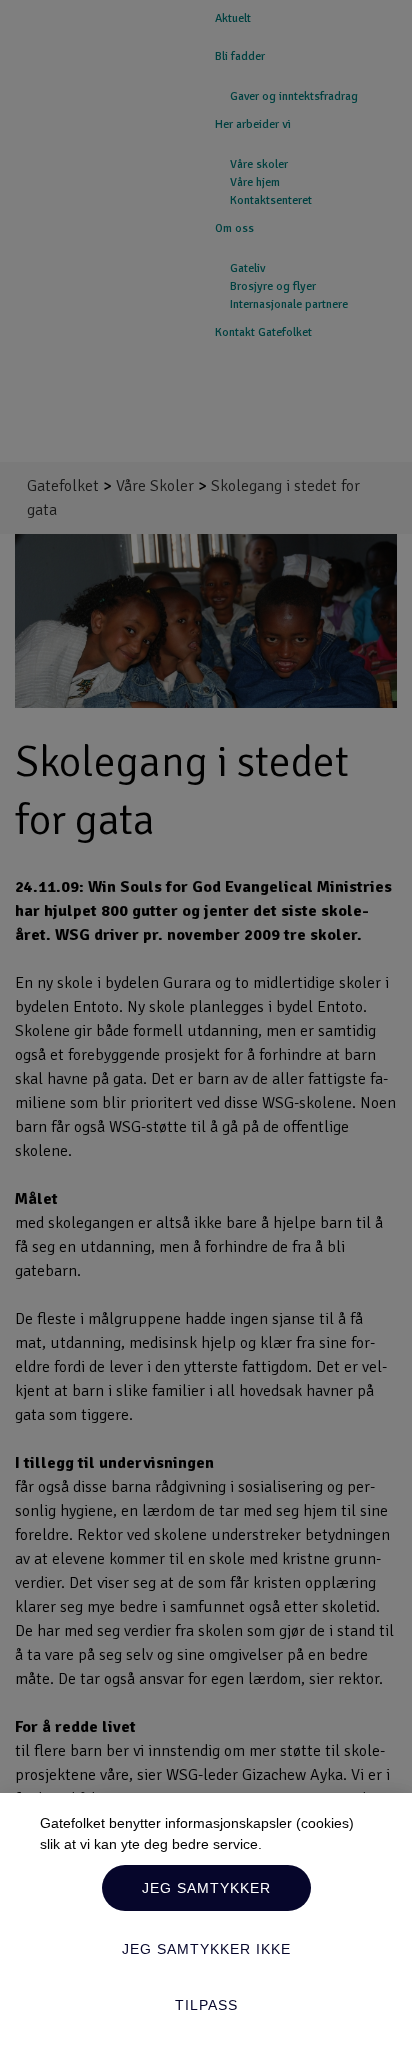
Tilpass (206, 2005)
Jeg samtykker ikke (206, 1949)
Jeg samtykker (206, 1888)
